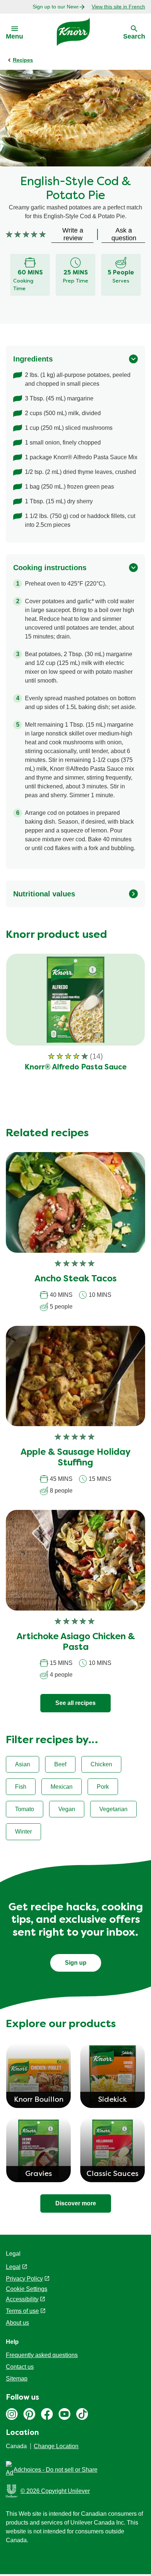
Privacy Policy (24, 2279)
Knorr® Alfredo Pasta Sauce (76, 1068)
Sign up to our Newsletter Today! (56, 7)
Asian (23, 1764)
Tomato (25, 1809)
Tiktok (82, 2414)
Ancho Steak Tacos (75, 1279)
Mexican (62, 1787)
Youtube (65, 2414)
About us (17, 2323)
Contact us (20, 2367)
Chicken (101, 1764)
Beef (60, 1764)
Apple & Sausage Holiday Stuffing (75, 1458)
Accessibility (22, 2299)
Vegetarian (113, 1809)
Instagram (12, 2414)
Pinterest (29, 2414)
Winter (23, 1832)
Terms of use (22, 2311)
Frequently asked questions (42, 2355)
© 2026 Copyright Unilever (55, 2491)
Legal (13, 2267)
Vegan (67, 1809)
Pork (103, 1787)
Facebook (47, 2414)
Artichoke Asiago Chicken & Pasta (76, 1642)
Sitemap (17, 2379)
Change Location (56, 2446)
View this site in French (118, 7)
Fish (21, 1787)
